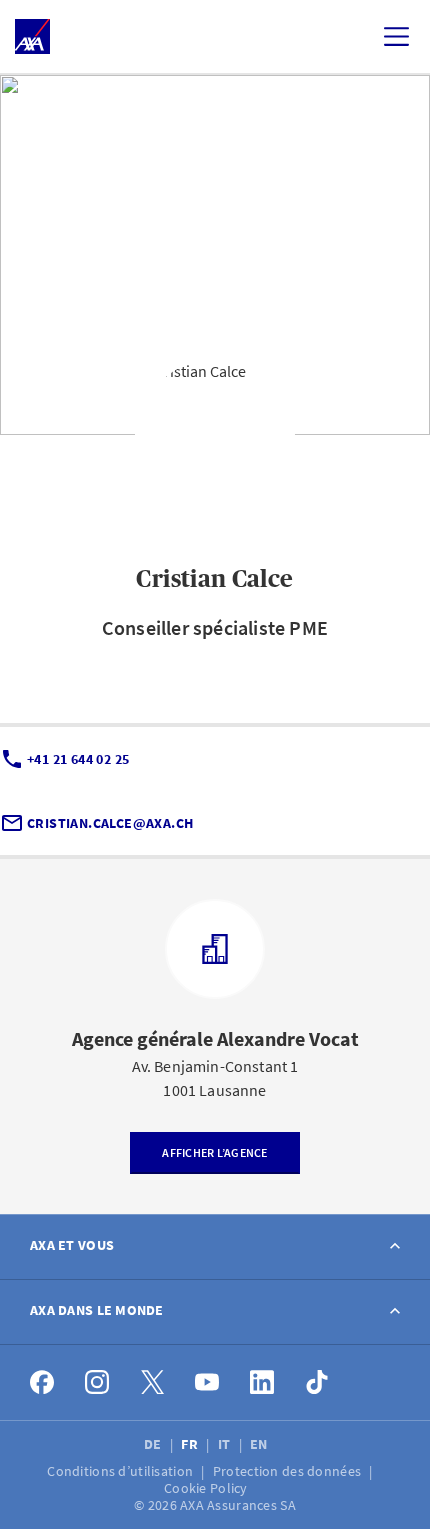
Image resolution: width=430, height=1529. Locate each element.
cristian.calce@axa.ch (110, 823)
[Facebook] (42, 1382)
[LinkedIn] (262, 1382)
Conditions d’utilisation (121, 1471)
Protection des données (288, 1471)
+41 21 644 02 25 (78, 759)
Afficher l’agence (214, 1152)
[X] (152, 1382)
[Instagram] (97, 1382)
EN (260, 1444)
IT (226, 1444)
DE (154, 1444)
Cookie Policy (207, 1488)
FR (191, 1444)
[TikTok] (317, 1382)
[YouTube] (207, 1382)
